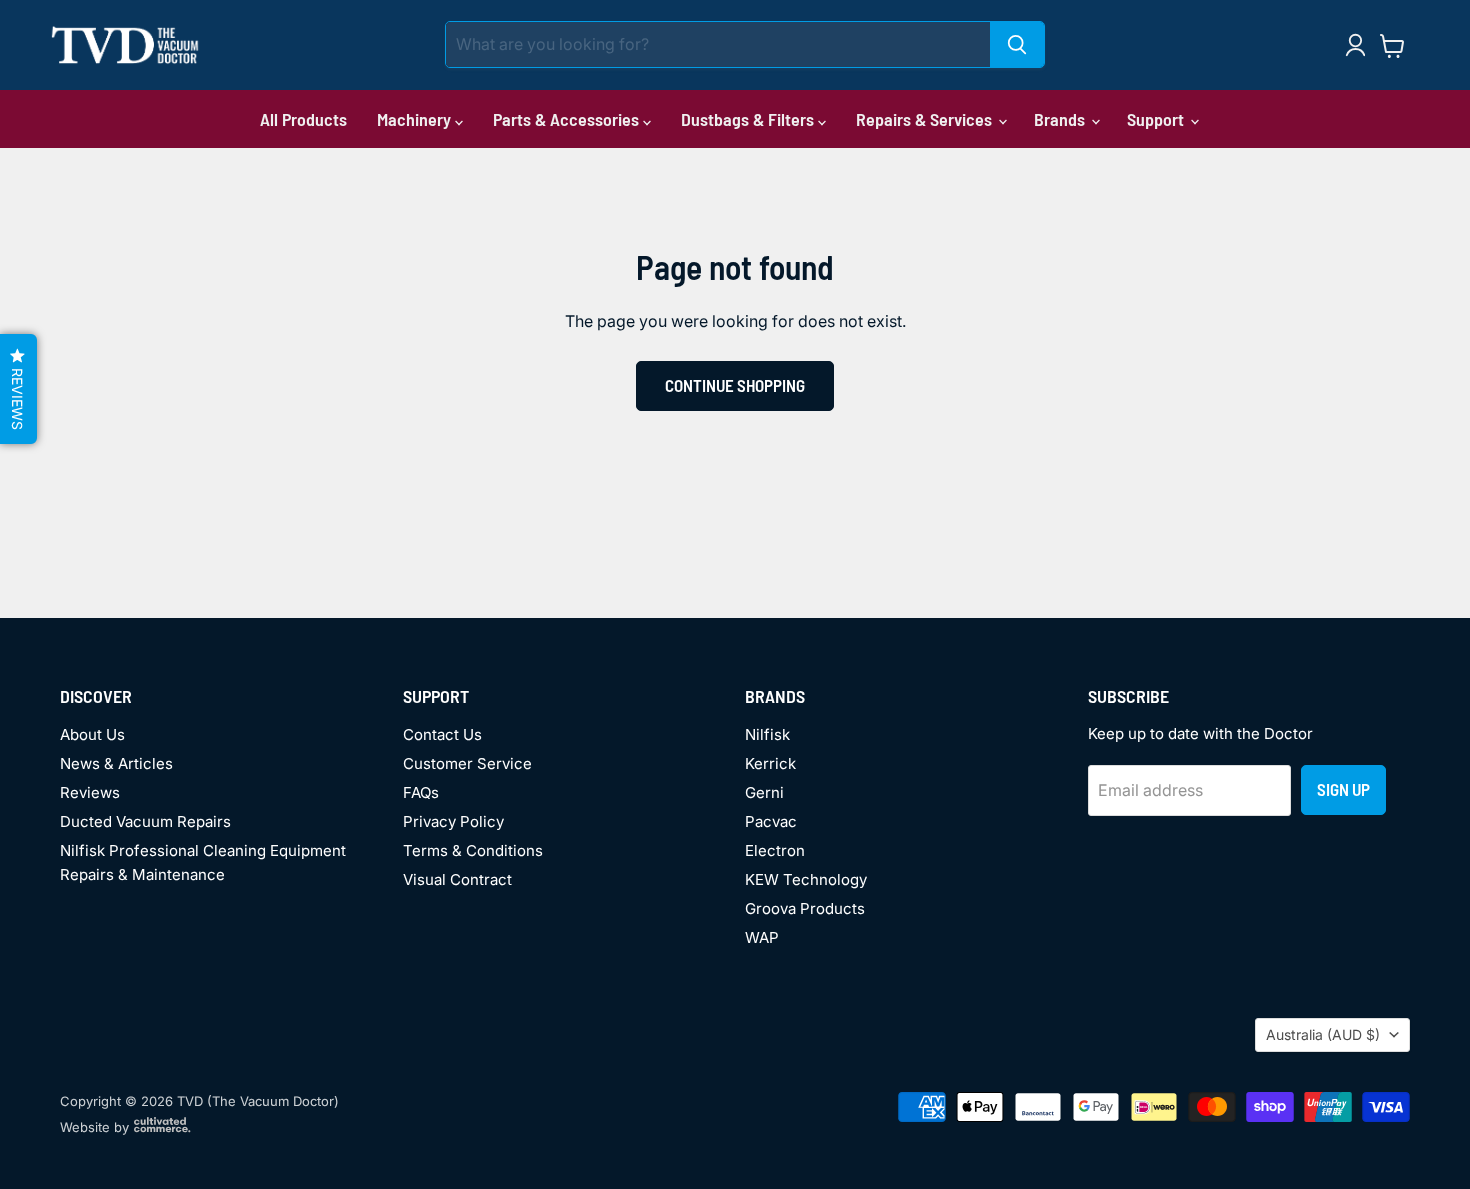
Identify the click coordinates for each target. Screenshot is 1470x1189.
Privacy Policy (453, 821)
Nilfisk (767, 734)
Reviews (90, 792)
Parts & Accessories (568, 119)
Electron (775, 850)
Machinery (416, 119)
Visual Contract (457, 879)
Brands (1061, 119)
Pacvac (771, 821)
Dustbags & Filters (749, 119)
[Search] (1017, 44)
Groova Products (805, 908)
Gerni (764, 792)
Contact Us (442, 734)
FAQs (421, 792)
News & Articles (116, 763)
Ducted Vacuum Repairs (145, 821)
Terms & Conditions (473, 850)
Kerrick (770, 763)
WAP (762, 937)
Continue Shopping (735, 385)
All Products (303, 119)
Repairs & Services (926, 119)
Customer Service (467, 763)
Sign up (1343, 789)
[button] (18, 389)
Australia (1323, 1034)
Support (1157, 119)
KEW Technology (806, 879)
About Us (92, 734)
